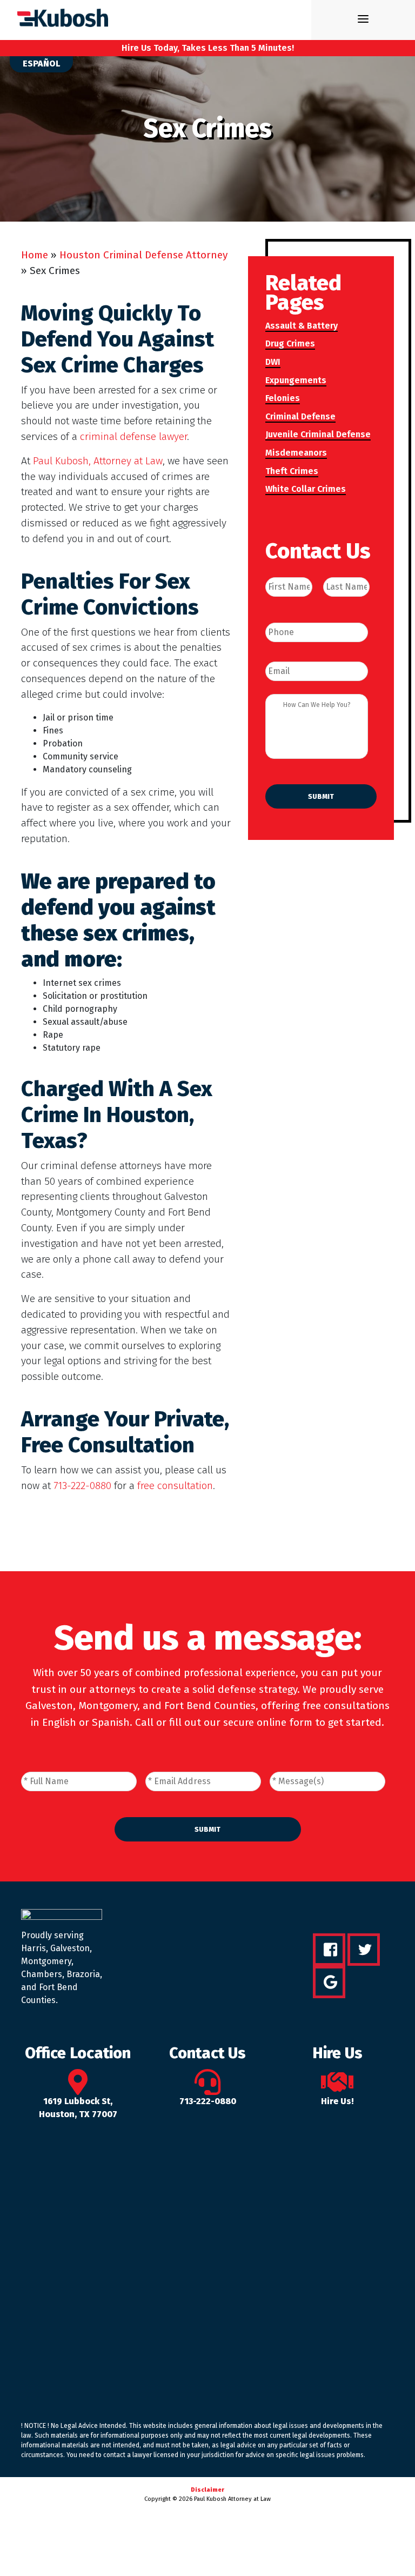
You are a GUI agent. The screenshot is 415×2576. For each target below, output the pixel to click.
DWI (273, 362)
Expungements (296, 380)
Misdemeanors (296, 453)
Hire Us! (337, 2101)
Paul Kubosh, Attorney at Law (98, 461)
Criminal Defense (300, 416)
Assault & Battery (302, 326)
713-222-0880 (82, 1486)
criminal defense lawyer (133, 436)
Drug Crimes (290, 343)
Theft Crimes (292, 471)
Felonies (283, 398)
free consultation (175, 1486)
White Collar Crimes (306, 489)
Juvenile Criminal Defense (318, 434)
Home (35, 255)
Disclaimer (207, 2490)
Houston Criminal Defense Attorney (143, 255)
